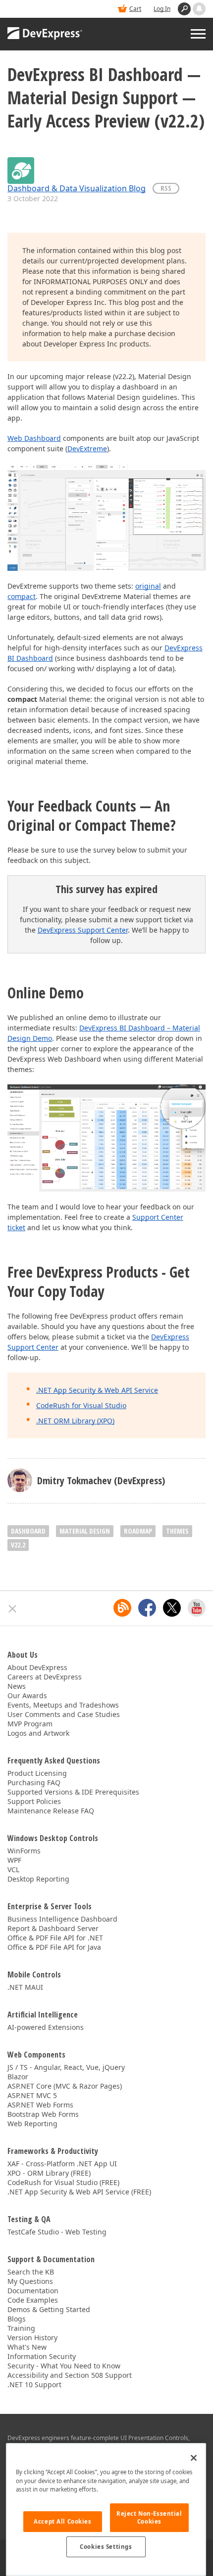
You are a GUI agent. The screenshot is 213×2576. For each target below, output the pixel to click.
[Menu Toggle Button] (198, 34)
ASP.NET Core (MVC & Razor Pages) (65, 2086)
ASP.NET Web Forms (40, 2105)
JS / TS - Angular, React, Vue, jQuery (66, 2067)
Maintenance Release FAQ (51, 1811)
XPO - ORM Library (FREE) (49, 2173)
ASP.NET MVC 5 (32, 2095)
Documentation (33, 2291)
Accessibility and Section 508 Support (70, 2375)
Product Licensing (37, 1773)
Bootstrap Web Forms (43, 2114)
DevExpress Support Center (83, 930)
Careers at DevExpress (45, 1677)
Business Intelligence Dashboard (62, 1919)
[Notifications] (199, 9)
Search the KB (31, 2272)
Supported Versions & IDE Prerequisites (73, 1792)
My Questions (30, 2281)
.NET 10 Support (34, 2384)
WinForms (24, 1851)
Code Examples (33, 2300)
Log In (162, 9)
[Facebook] (147, 1608)
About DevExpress (37, 1667)
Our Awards (27, 1696)
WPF (14, 1860)
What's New (27, 2347)
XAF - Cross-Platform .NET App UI (62, 2164)
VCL (13, 1869)
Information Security (42, 2356)
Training (21, 2328)
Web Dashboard (34, 438)
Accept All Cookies (62, 2521)
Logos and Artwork (38, 1733)
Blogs (17, 2319)
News (17, 1686)
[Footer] (13, 1609)
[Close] (194, 2458)
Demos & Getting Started (49, 2309)
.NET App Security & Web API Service (97, 1390)
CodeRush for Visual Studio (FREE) (63, 2182)
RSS (166, 188)
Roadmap (138, 1531)
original (148, 586)
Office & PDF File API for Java (54, 1947)
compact (22, 596)
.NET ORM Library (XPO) (75, 1421)
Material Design (85, 1531)
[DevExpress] (45, 34)
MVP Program (30, 1724)
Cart (135, 9)
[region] (106, 2510)
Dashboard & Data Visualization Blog (77, 188)
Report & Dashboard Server (53, 1928)
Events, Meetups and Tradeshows (63, 1705)
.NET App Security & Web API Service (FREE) (79, 2192)
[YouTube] (197, 1608)
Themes (177, 1531)
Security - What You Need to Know (64, 2366)
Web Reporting (32, 2124)
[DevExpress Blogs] (122, 1608)
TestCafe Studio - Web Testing (57, 2232)
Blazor (18, 2077)
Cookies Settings (106, 2547)
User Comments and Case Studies (64, 1714)
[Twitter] (172, 1608)
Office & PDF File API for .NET (55, 1938)
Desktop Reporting (38, 1879)
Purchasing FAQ (34, 1782)
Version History (32, 2338)
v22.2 (18, 1545)
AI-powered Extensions (46, 2027)
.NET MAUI (25, 1987)
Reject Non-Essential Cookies (149, 2517)
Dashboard (28, 1531)
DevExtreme (87, 449)
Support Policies (34, 1801)
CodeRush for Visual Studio (81, 1405)
